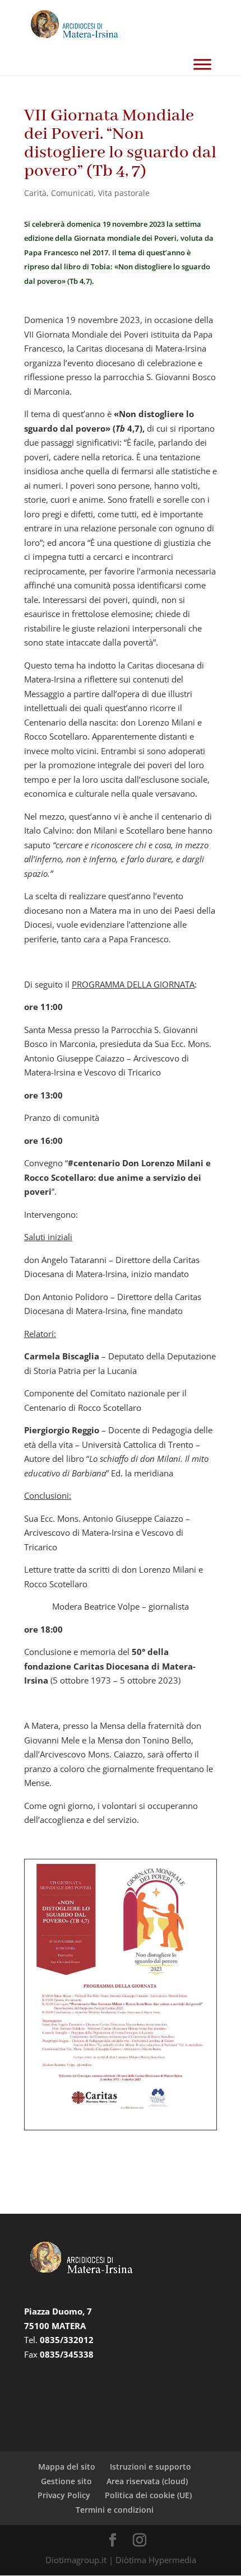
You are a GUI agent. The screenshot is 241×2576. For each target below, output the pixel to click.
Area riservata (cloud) (147, 2481)
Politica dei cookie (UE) (148, 2495)
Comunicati (72, 193)
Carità (35, 193)
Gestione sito (66, 2481)
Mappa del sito (67, 2467)
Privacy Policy (64, 2495)
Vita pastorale (124, 193)
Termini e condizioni (115, 2510)
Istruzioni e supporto (150, 2467)
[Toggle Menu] (202, 64)
